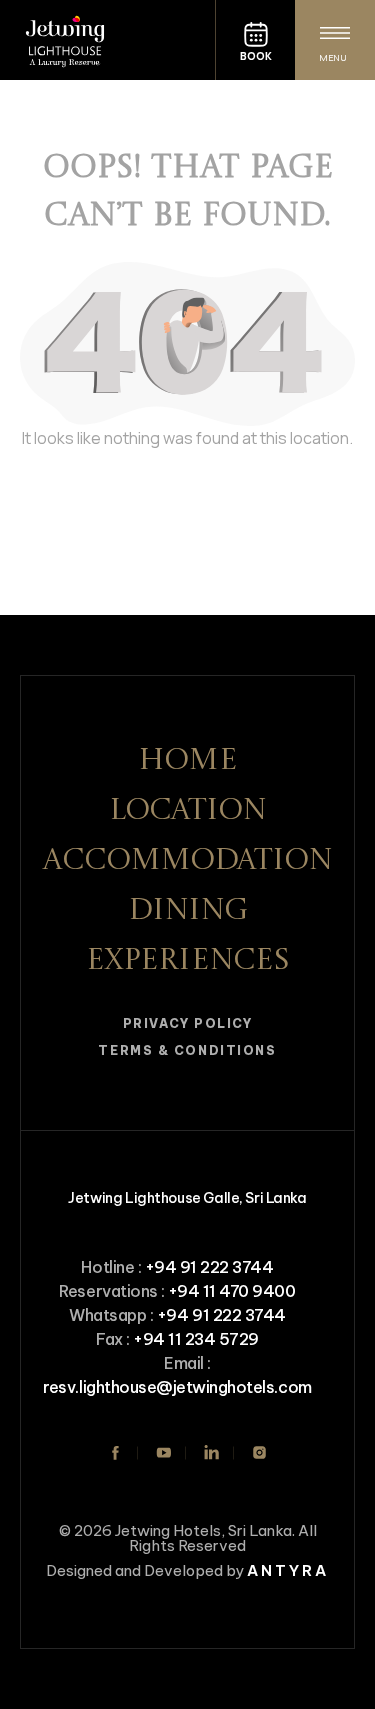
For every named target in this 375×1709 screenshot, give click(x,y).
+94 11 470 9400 (232, 1291)
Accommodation (188, 861)
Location (187, 811)
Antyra (288, 1570)
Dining (187, 911)
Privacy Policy (188, 1023)
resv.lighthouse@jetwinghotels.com (177, 1387)
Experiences (187, 961)
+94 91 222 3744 (209, 1267)
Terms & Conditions (187, 1050)
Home (187, 761)
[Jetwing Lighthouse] (107, 40)
